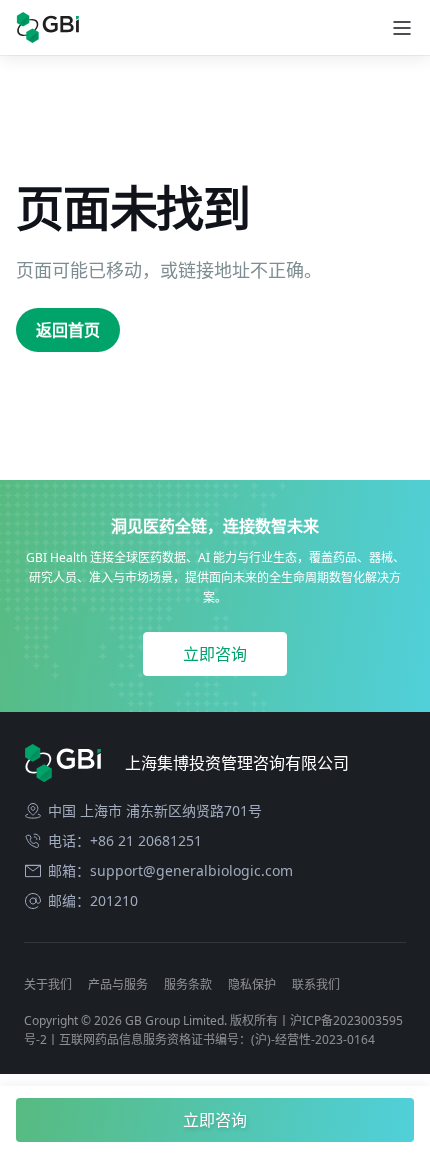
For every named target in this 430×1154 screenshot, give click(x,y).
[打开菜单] (402, 28)
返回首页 (68, 330)
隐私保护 (252, 984)
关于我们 (48, 984)
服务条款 (188, 984)
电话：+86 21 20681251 (125, 841)
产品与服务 (118, 984)
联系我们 (316, 984)
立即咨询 (215, 654)
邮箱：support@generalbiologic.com (170, 871)
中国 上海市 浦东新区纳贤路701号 (155, 811)
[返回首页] (47, 27)
